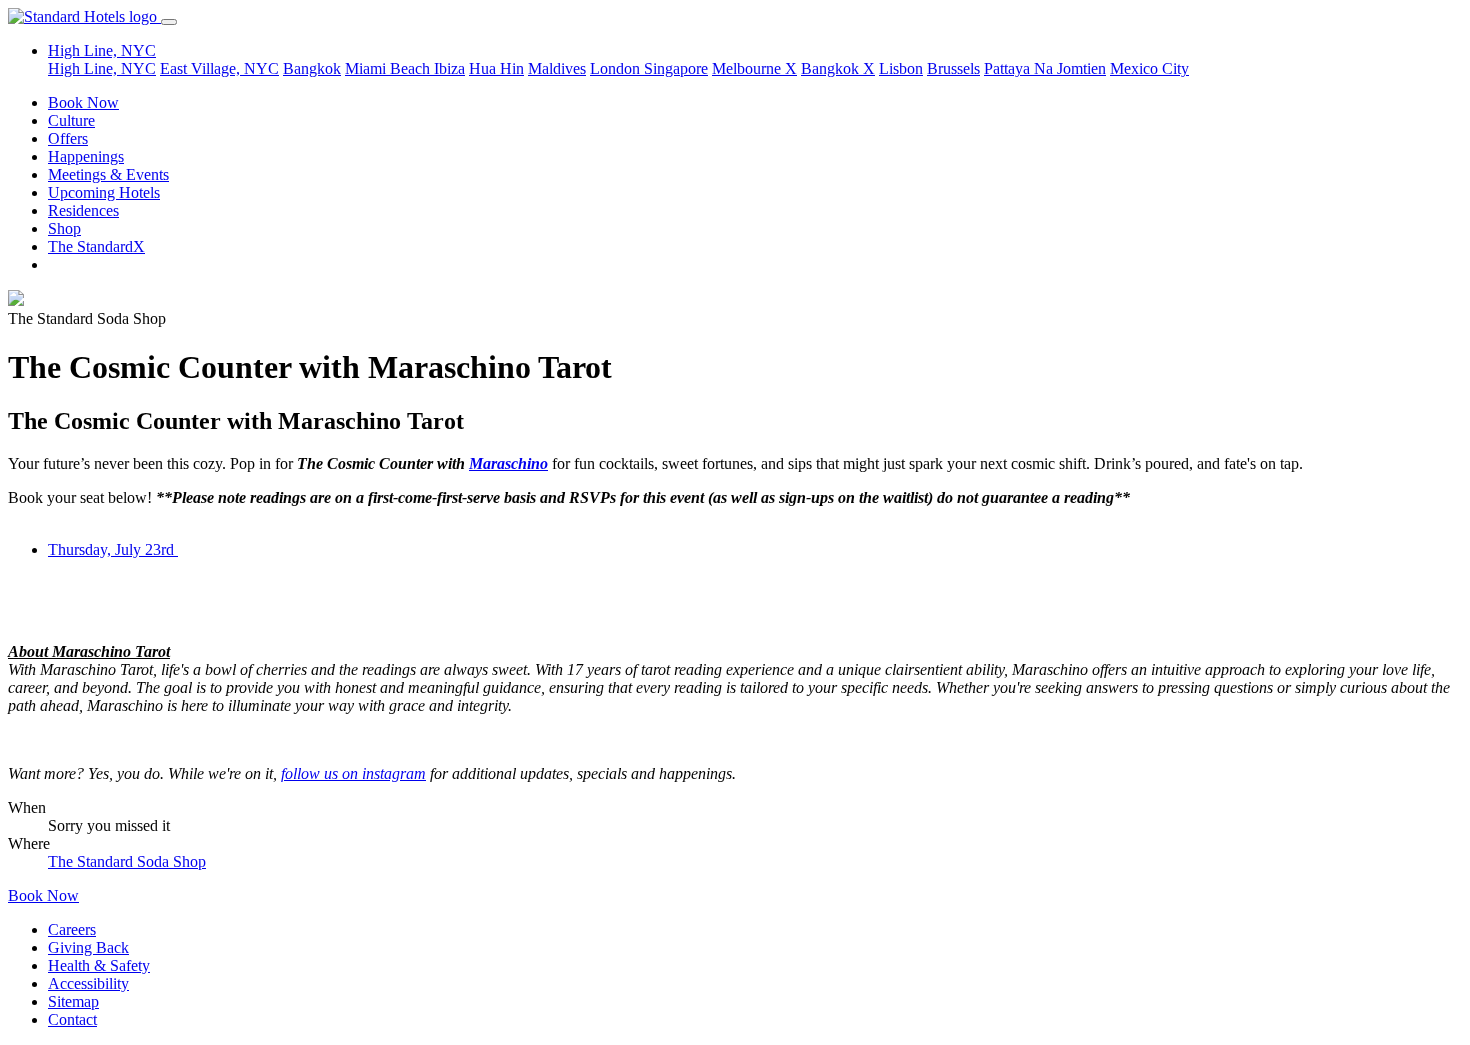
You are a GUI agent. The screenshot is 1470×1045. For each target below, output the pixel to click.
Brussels (953, 68)
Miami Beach (389, 68)
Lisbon (901, 68)
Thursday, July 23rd (113, 549)
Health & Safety (99, 965)
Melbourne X (754, 68)
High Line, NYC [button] (102, 50)
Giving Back (88, 947)
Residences (83, 210)
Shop (64, 228)
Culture (71, 120)
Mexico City (1149, 68)
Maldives (557, 68)
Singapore (676, 68)
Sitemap (73, 1001)
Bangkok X (838, 68)
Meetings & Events (108, 174)
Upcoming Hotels (104, 192)
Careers (72, 929)
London (617, 68)
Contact (72, 1019)
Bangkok (312, 68)
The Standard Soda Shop (127, 861)
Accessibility (88, 983)
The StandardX (96, 246)
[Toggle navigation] (169, 22)
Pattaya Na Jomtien (1045, 68)
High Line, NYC (102, 68)
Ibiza (449, 68)
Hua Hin (496, 68)
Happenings (86, 156)
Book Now (83, 102)
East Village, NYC (219, 68)
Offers (68, 138)
